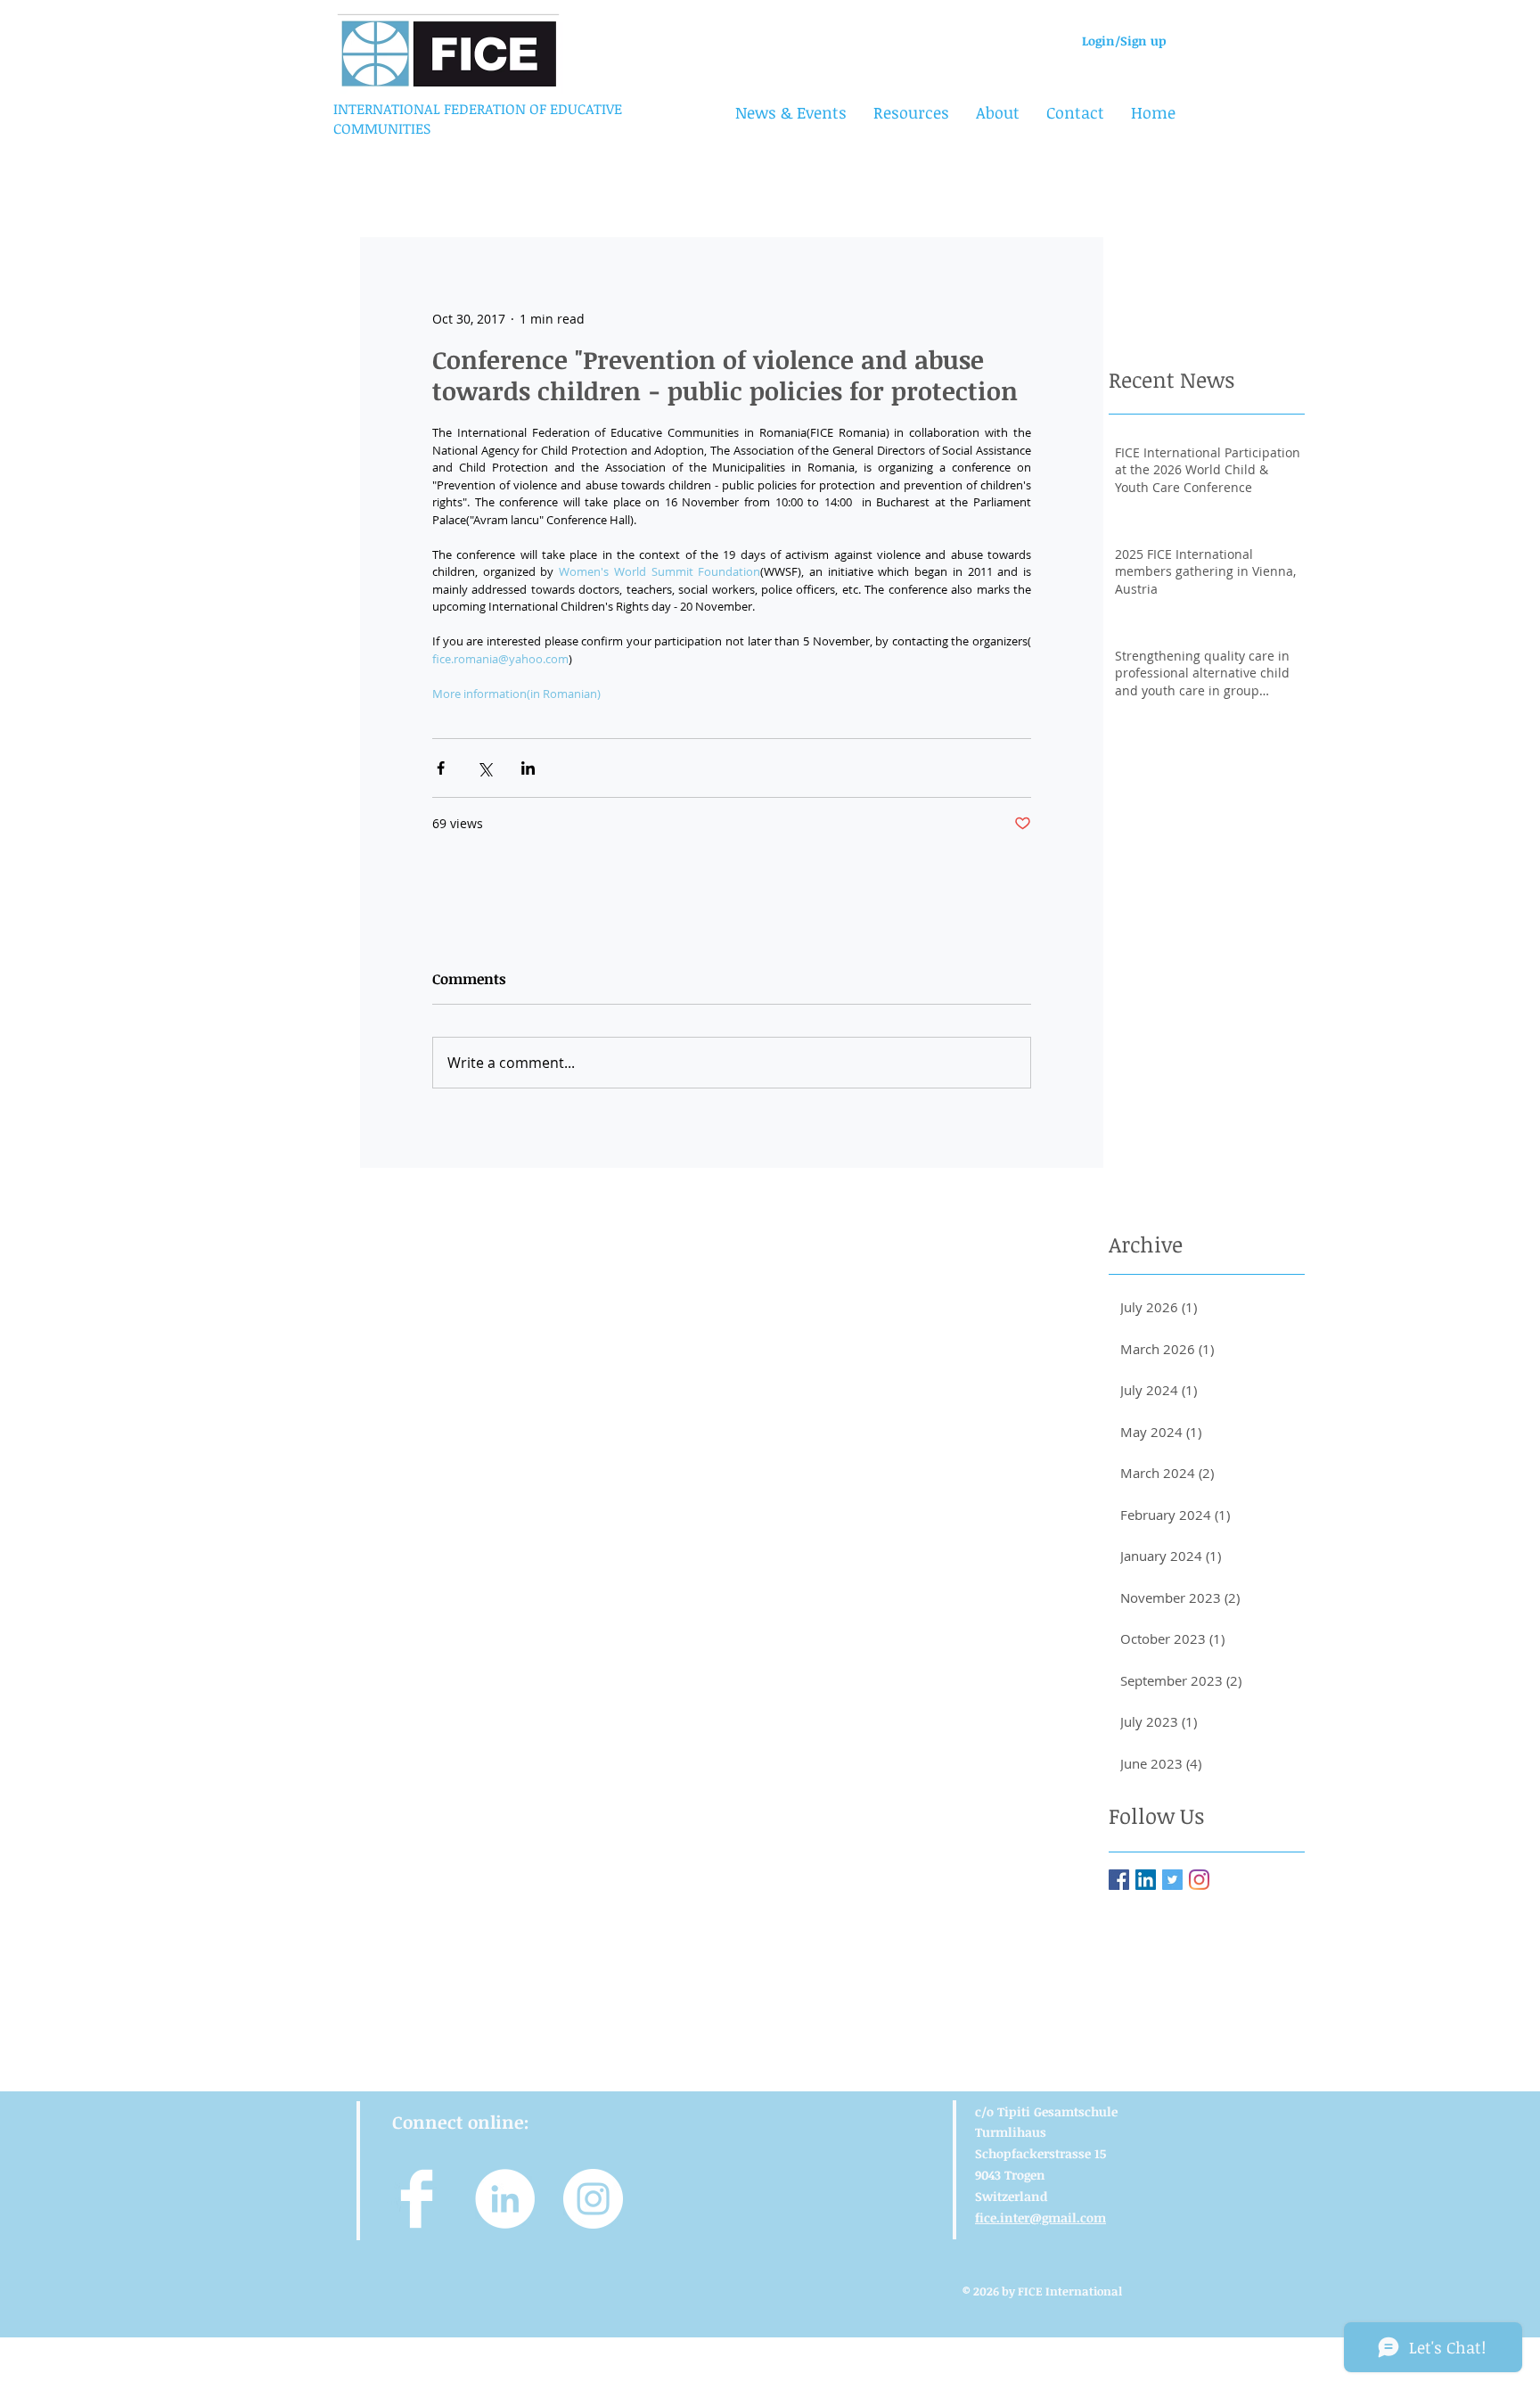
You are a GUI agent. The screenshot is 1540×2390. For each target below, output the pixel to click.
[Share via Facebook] (441, 768)
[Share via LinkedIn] (528, 768)
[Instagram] (1199, 1880)
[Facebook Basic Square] (1119, 1880)
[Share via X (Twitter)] (484, 768)
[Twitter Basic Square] (1172, 1880)
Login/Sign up (1124, 41)
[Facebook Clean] (417, 2199)
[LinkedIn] (1146, 1880)
